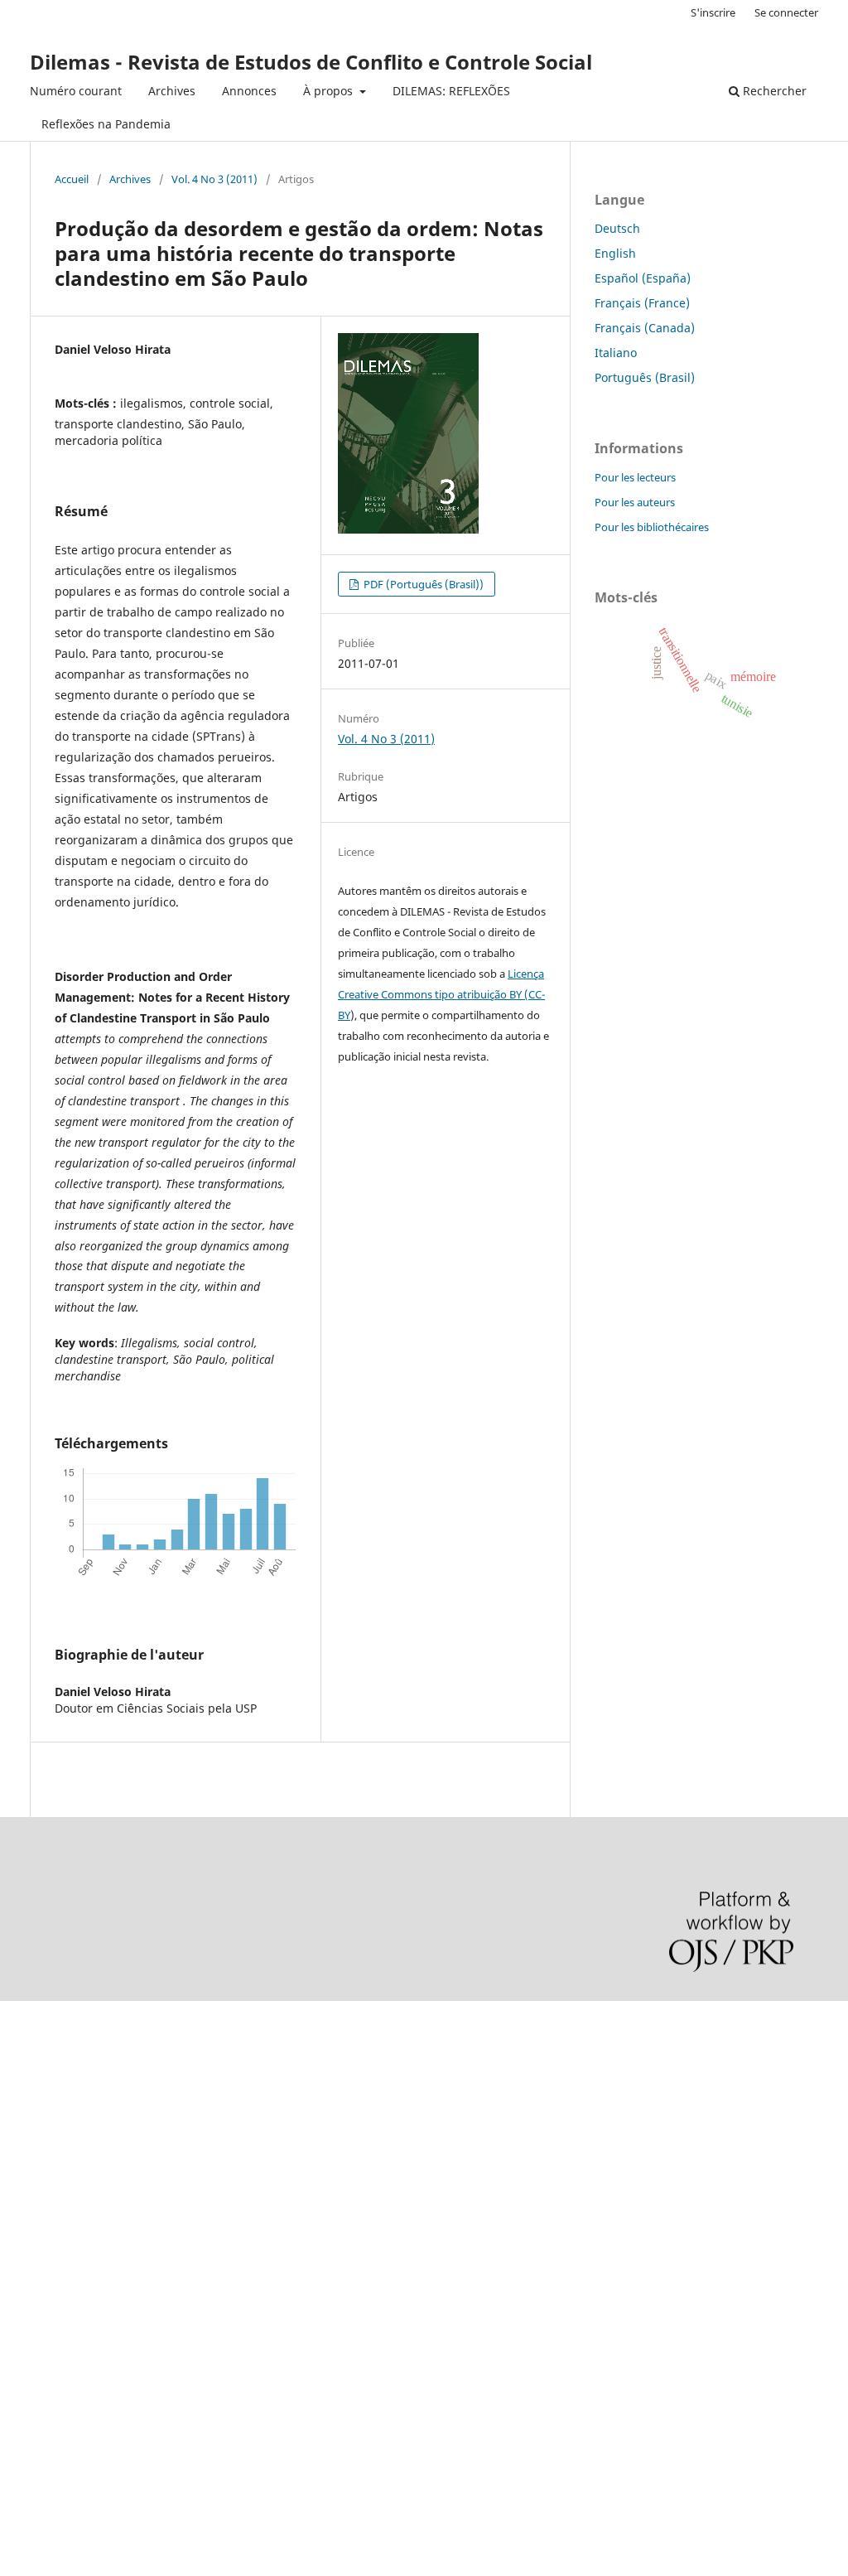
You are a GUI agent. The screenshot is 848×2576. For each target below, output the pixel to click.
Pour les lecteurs (635, 477)
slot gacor (27, 2161)
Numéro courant (76, 91)
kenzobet (25, 2049)
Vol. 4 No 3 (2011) (214, 179)
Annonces (249, 91)
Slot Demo (28, 2246)
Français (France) (642, 303)
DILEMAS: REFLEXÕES (451, 91)
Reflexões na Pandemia (106, 124)
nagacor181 (33, 2302)
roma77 (21, 2330)
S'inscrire (713, 12)
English (615, 253)
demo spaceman (46, 2415)
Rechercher (773, 91)
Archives (172, 91)
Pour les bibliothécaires (652, 527)
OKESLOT (26, 2077)
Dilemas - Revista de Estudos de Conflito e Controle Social (311, 62)
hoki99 (18, 2443)
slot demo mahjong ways (69, 2020)
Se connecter (786, 12)
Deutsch (617, 228)
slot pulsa (27, 2274)
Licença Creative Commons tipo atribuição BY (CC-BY (441, 994)
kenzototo (27, 2105)
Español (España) (643, 278)
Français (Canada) (645, 328)
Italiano (616, 353)
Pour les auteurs (635, 502)
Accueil (72, 179)
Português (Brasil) (645, 377)
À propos (330, 91)
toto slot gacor (40, 2387)
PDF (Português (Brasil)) (422, 584)
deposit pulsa (38, 2189)
